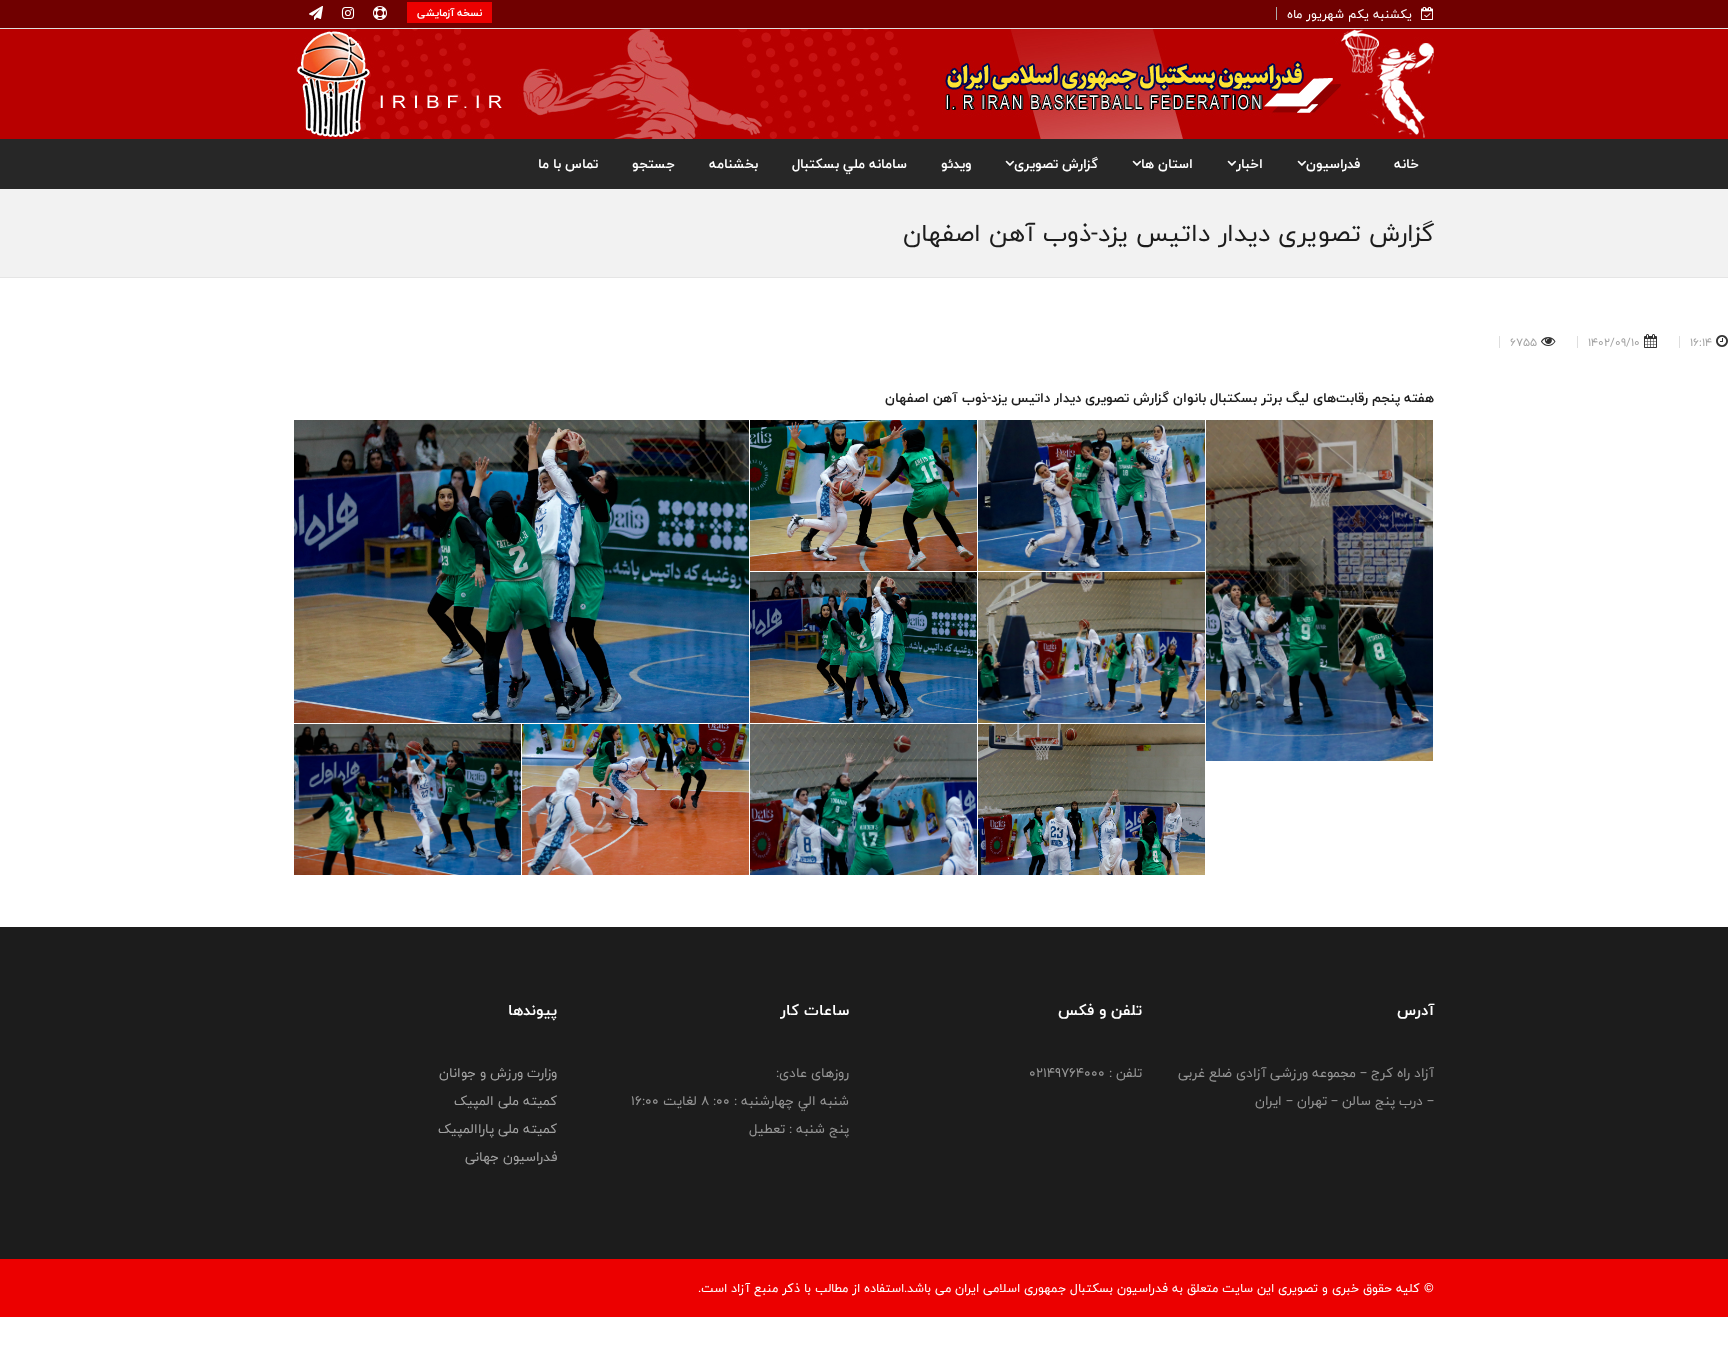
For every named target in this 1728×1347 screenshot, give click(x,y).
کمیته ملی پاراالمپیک (497, 1129)
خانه (1406, 164)
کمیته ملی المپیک (505, 1101)
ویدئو (956, 164)
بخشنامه (733, 164)
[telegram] (316, 14)
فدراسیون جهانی (511, 1157)
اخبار (1249, 164)
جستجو (653, 164)
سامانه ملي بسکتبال (849, 164)
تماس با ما (568, 164)
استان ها (1167, 164)
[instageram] (346, 14)
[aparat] (378, 14)
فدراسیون (1333, 164)
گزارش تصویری (1056, 164)
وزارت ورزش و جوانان (498, 1073)
